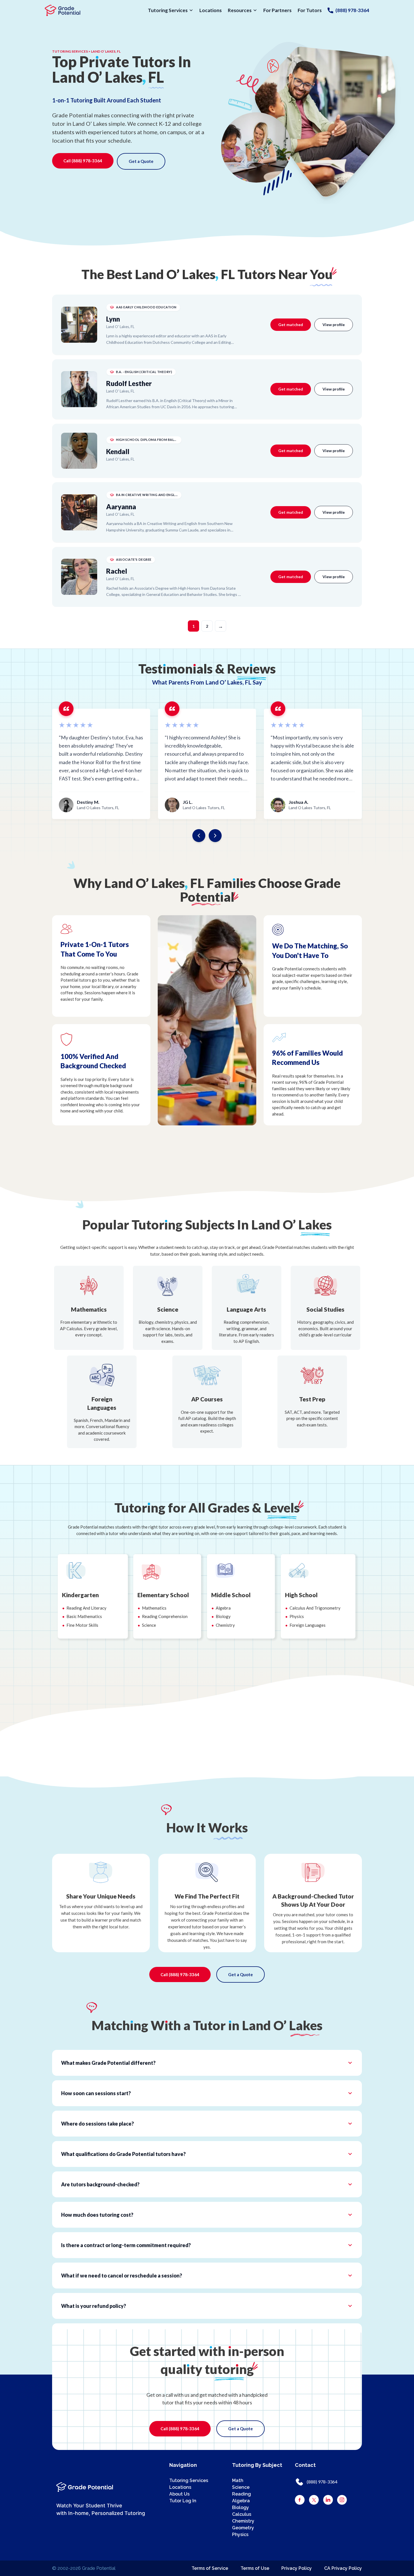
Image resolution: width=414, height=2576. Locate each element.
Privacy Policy (297, 2568)
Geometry (243, 2528)
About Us (179, 2494)
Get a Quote (141, 161)
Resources (240, 10)
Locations (211, 10)
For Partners (277, 10)
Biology (241, 2507)
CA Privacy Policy (343, 2568)
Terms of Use (255, 2568)
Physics (240, 2535)
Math (238, 2480)
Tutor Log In (183, 2501)
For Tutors (310, 10)
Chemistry (243, 2521)
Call (83, 161)
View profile (334, 325)
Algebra (241, 2501)
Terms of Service (210, 2568)
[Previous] (199, 836)
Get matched (291, 325)
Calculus (242, 2514)
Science (241, 2487)
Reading (241, 2494)
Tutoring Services (168, 10)
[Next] (215, 836)
